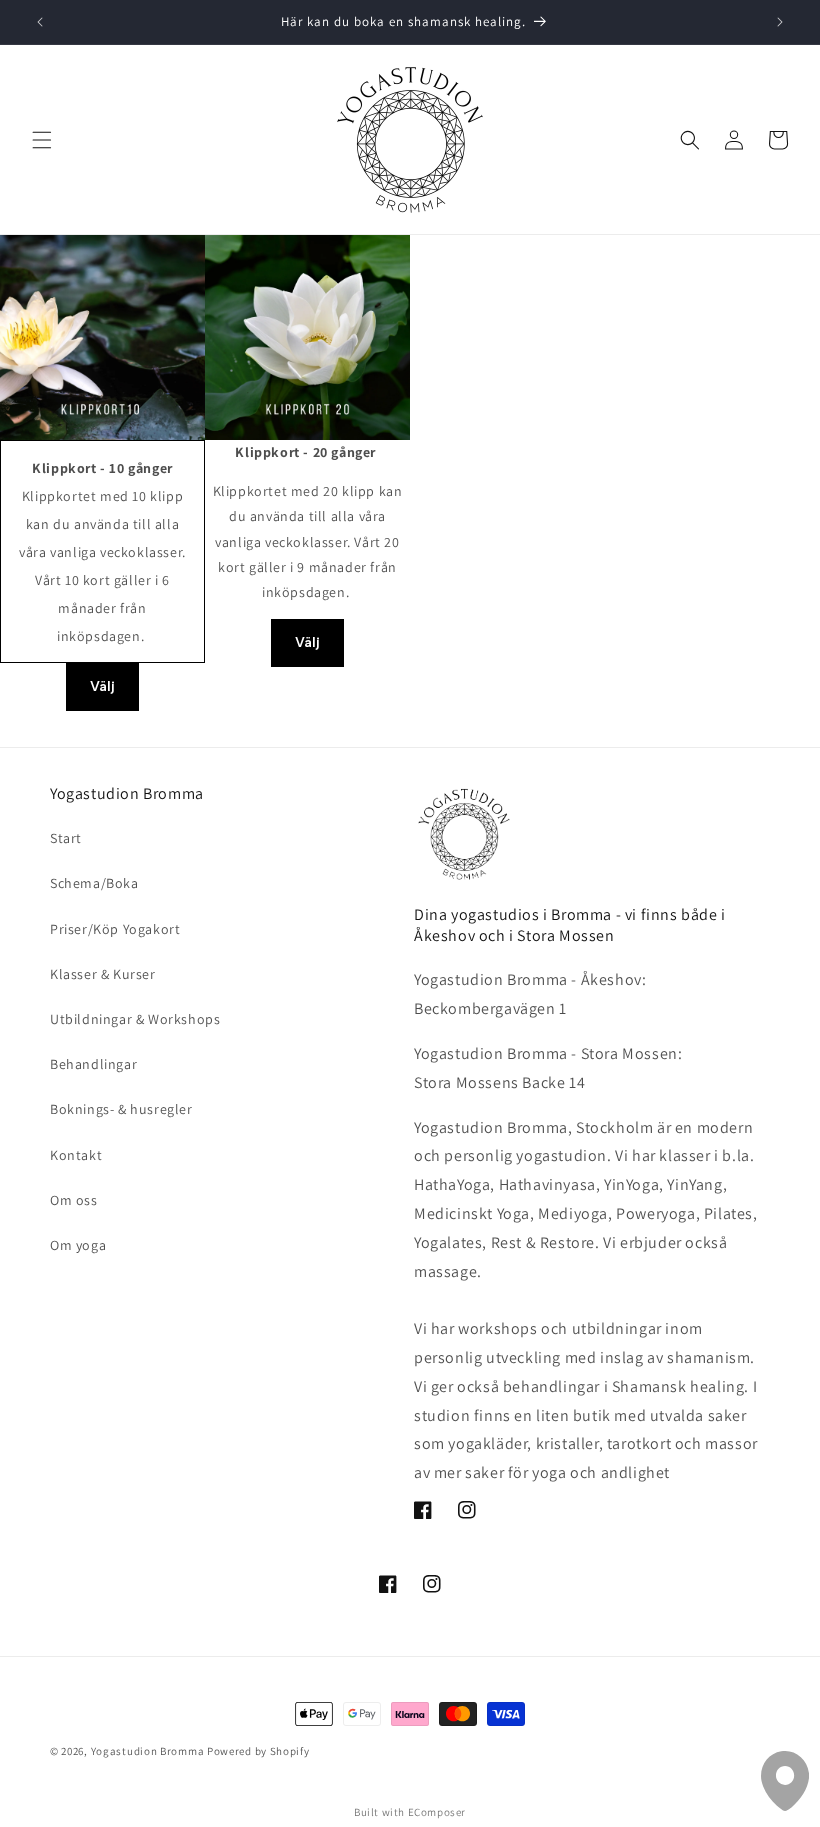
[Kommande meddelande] (780, 22)
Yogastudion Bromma (148, 1751)
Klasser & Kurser (103, 974)
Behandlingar (93, 1064)
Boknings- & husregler (121, 1109)
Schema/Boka (94, 883)
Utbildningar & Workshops (135, 1019)
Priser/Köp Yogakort (115, 929)
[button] (42, 140)
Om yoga (78, 1245)
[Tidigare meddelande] (40, 22)
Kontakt (76, 1155)
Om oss (74, 1200)
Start (66, 838)
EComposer (437, 1812)
